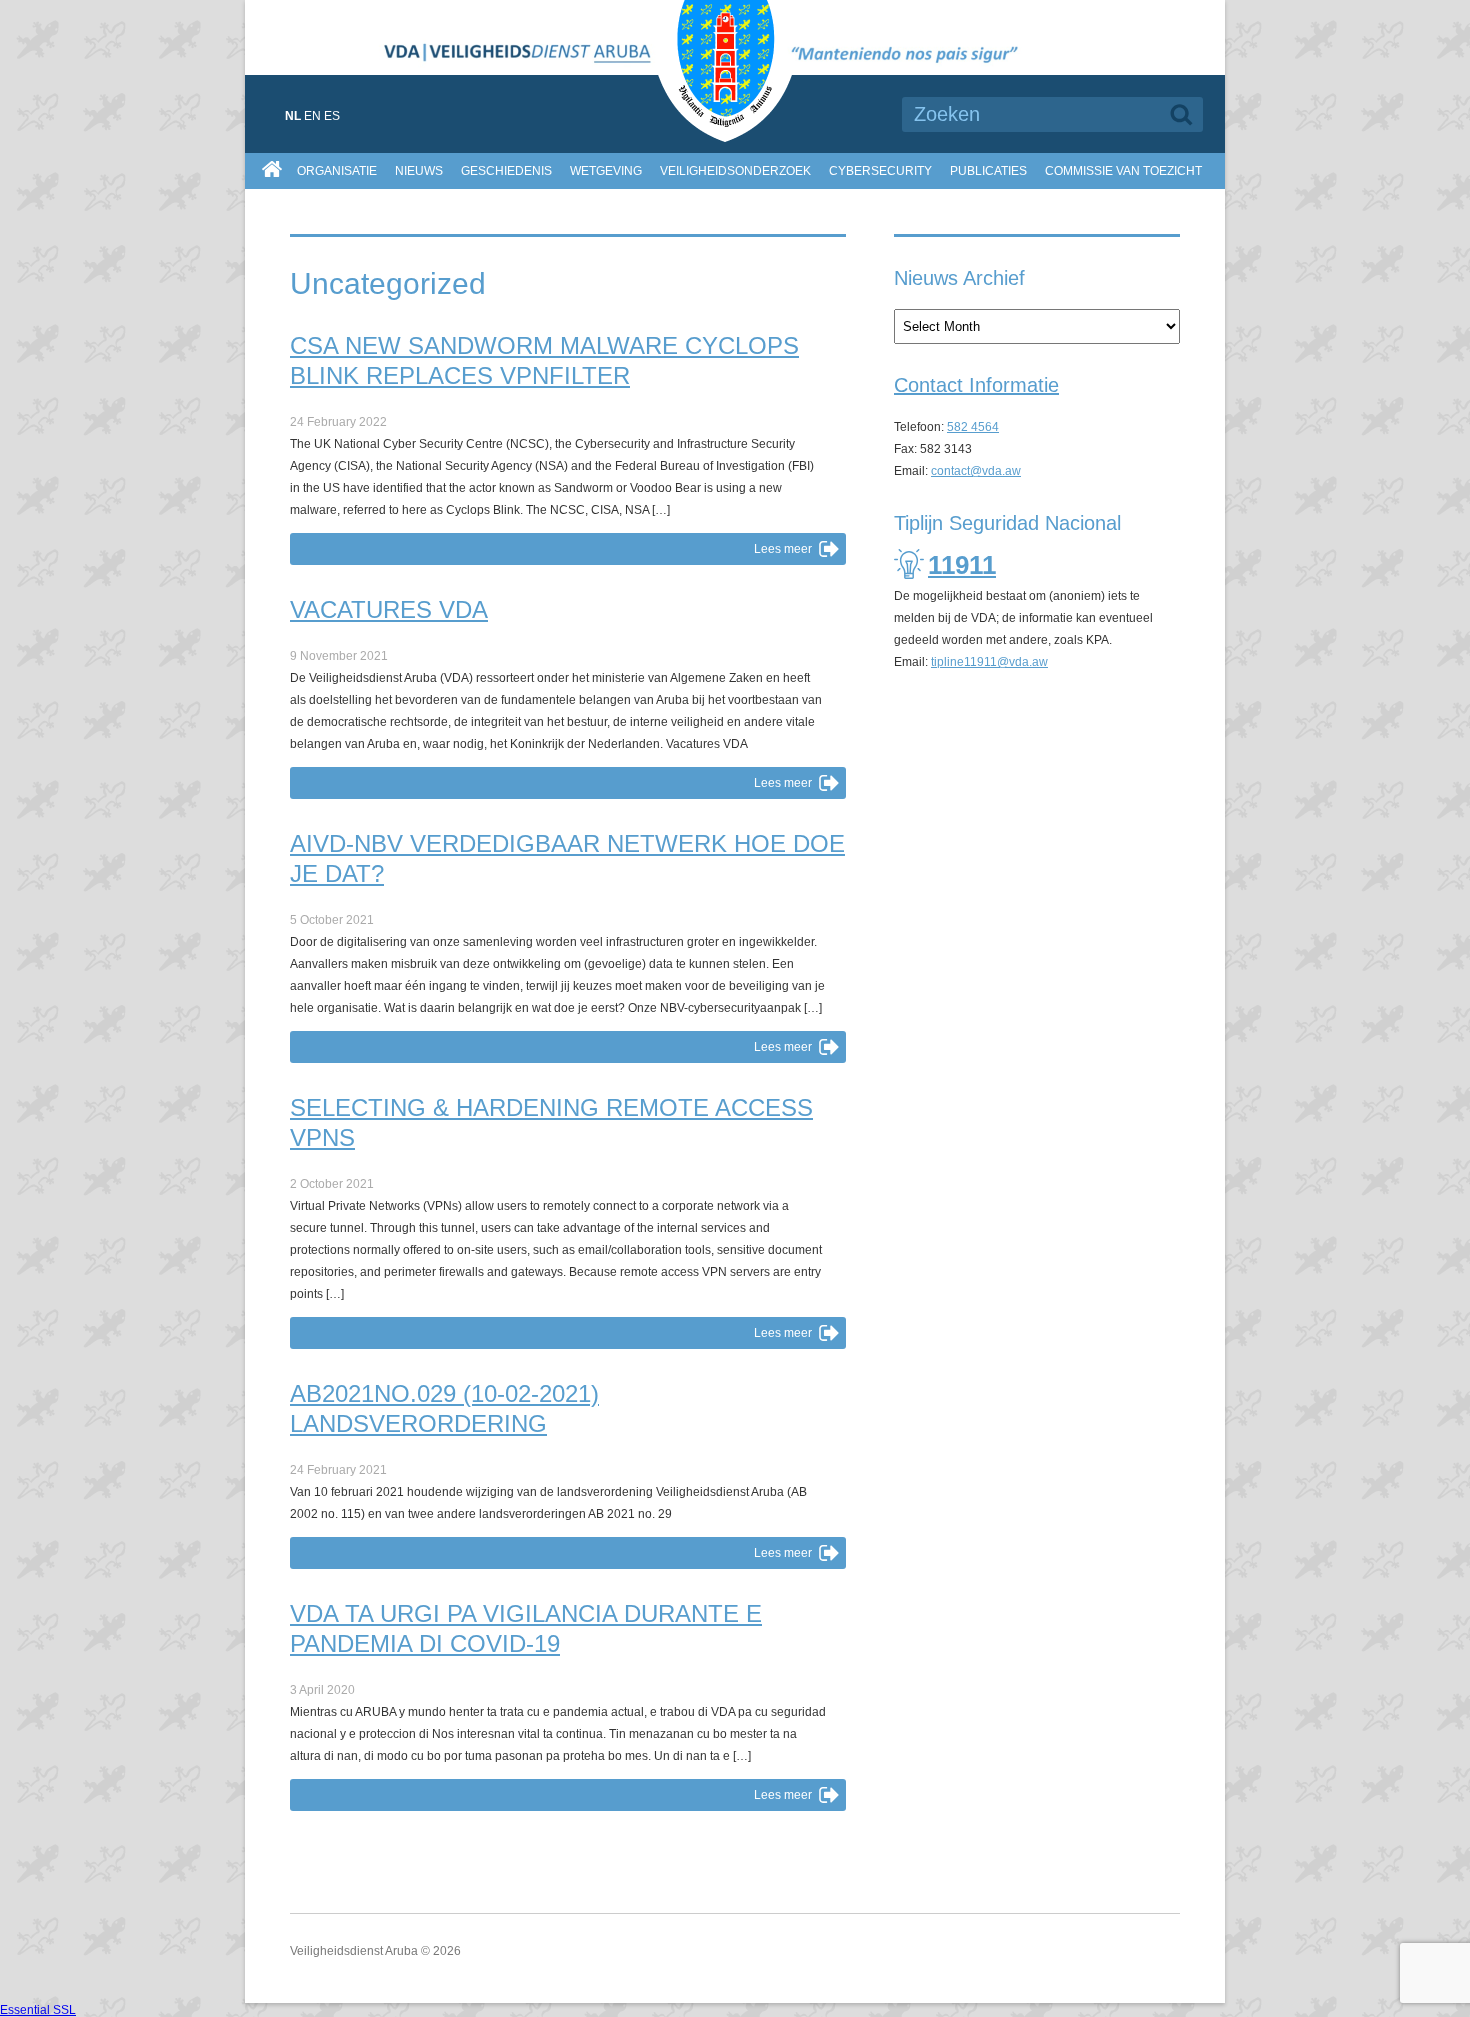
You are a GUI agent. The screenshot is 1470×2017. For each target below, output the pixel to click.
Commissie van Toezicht (1123, 171)
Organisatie (337, 171)
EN (312, 116)
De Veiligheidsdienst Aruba (735, 71)
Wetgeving (606, 171)
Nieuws (419, 171)
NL (293, 116)
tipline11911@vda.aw (989, 662)
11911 (962, 565)
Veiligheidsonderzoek (735, 171)
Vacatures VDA (389, 609)
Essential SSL (38, 2010)
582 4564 (973, 427)
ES (332, 116)
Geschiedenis (506, 171)
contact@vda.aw (976, 471)
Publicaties (988, 171)
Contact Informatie (976, 385)
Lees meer (783, 549)
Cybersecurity (880, 171)
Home (274, 167)
